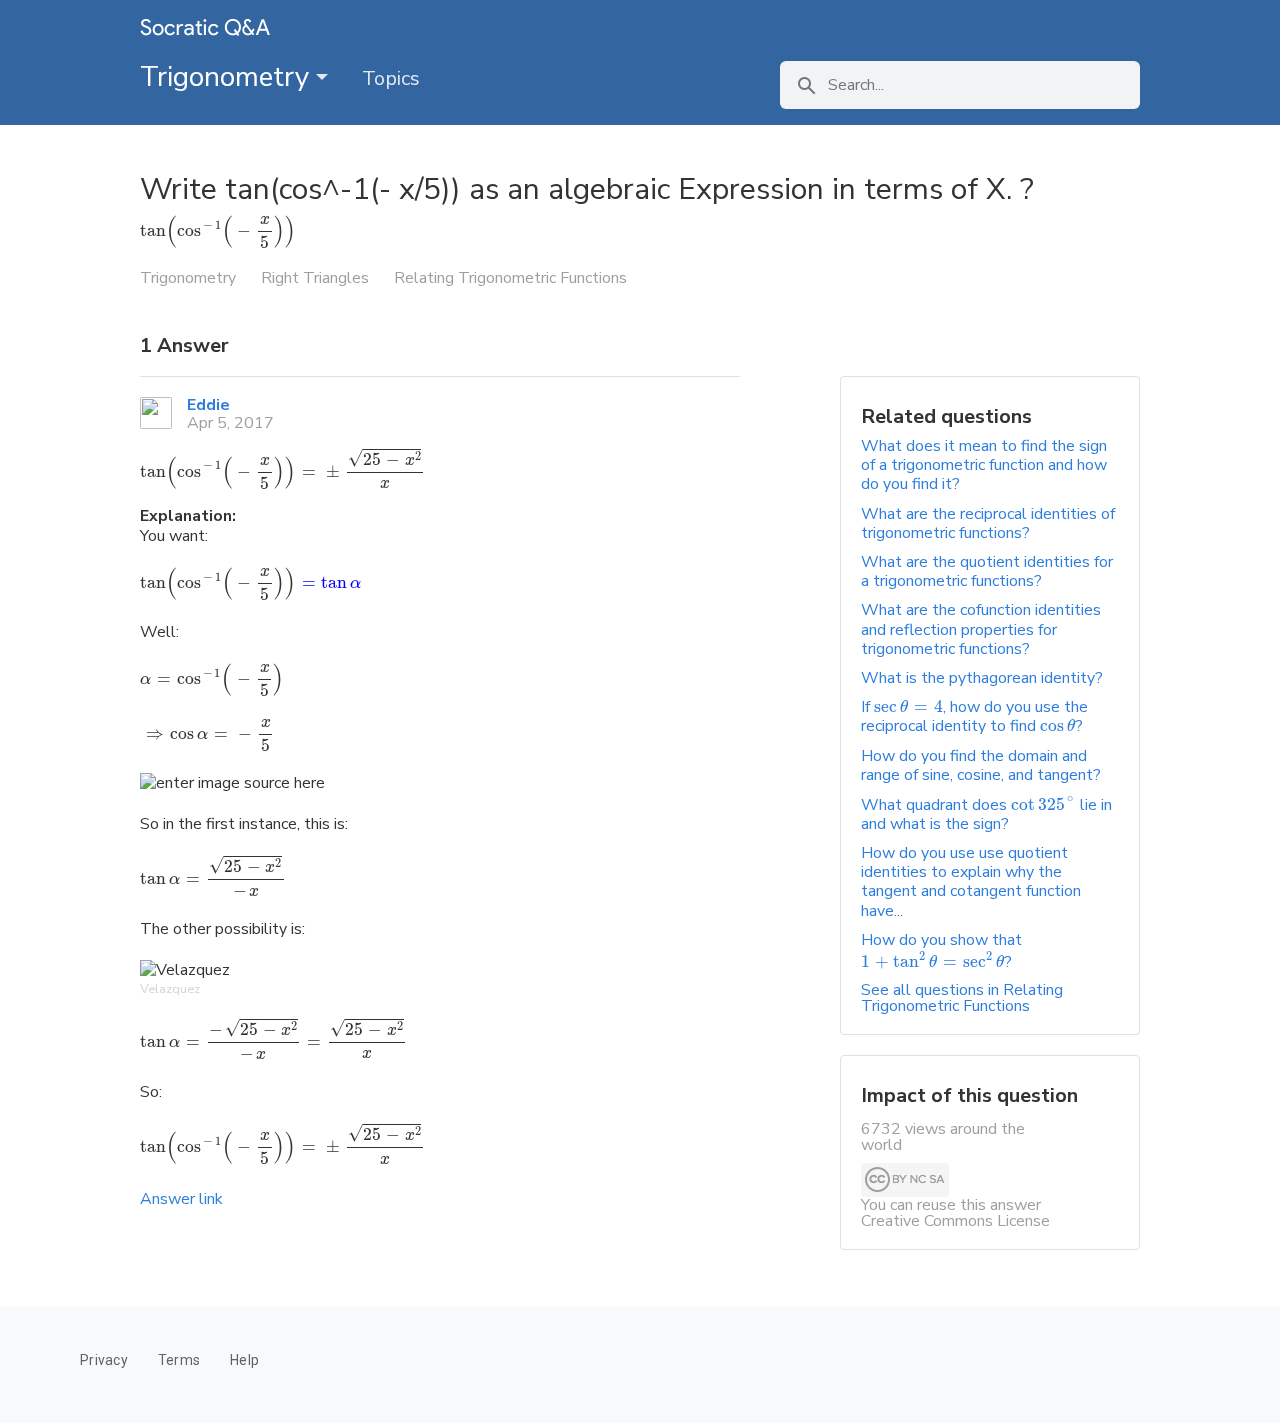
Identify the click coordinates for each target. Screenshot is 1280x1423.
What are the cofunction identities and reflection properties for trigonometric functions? (981, 629)
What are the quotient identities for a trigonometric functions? (987, 571)
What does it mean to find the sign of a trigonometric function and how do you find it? (984, 465)
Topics (391, 78)
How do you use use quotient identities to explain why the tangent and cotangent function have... (971, 882)
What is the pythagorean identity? (982, 678)
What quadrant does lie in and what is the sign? (986, 814)
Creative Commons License (955, 1221)
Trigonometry (228, 77)
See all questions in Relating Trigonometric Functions (962, 998)
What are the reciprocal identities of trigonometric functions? (988, 523)
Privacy (104, 1360)
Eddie (208, 405)
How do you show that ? (941, 951)
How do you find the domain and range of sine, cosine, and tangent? (981, 765)
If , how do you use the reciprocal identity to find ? (974, 716)
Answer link (181, 1199)
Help (244, 1360)
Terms (179, 1360)
